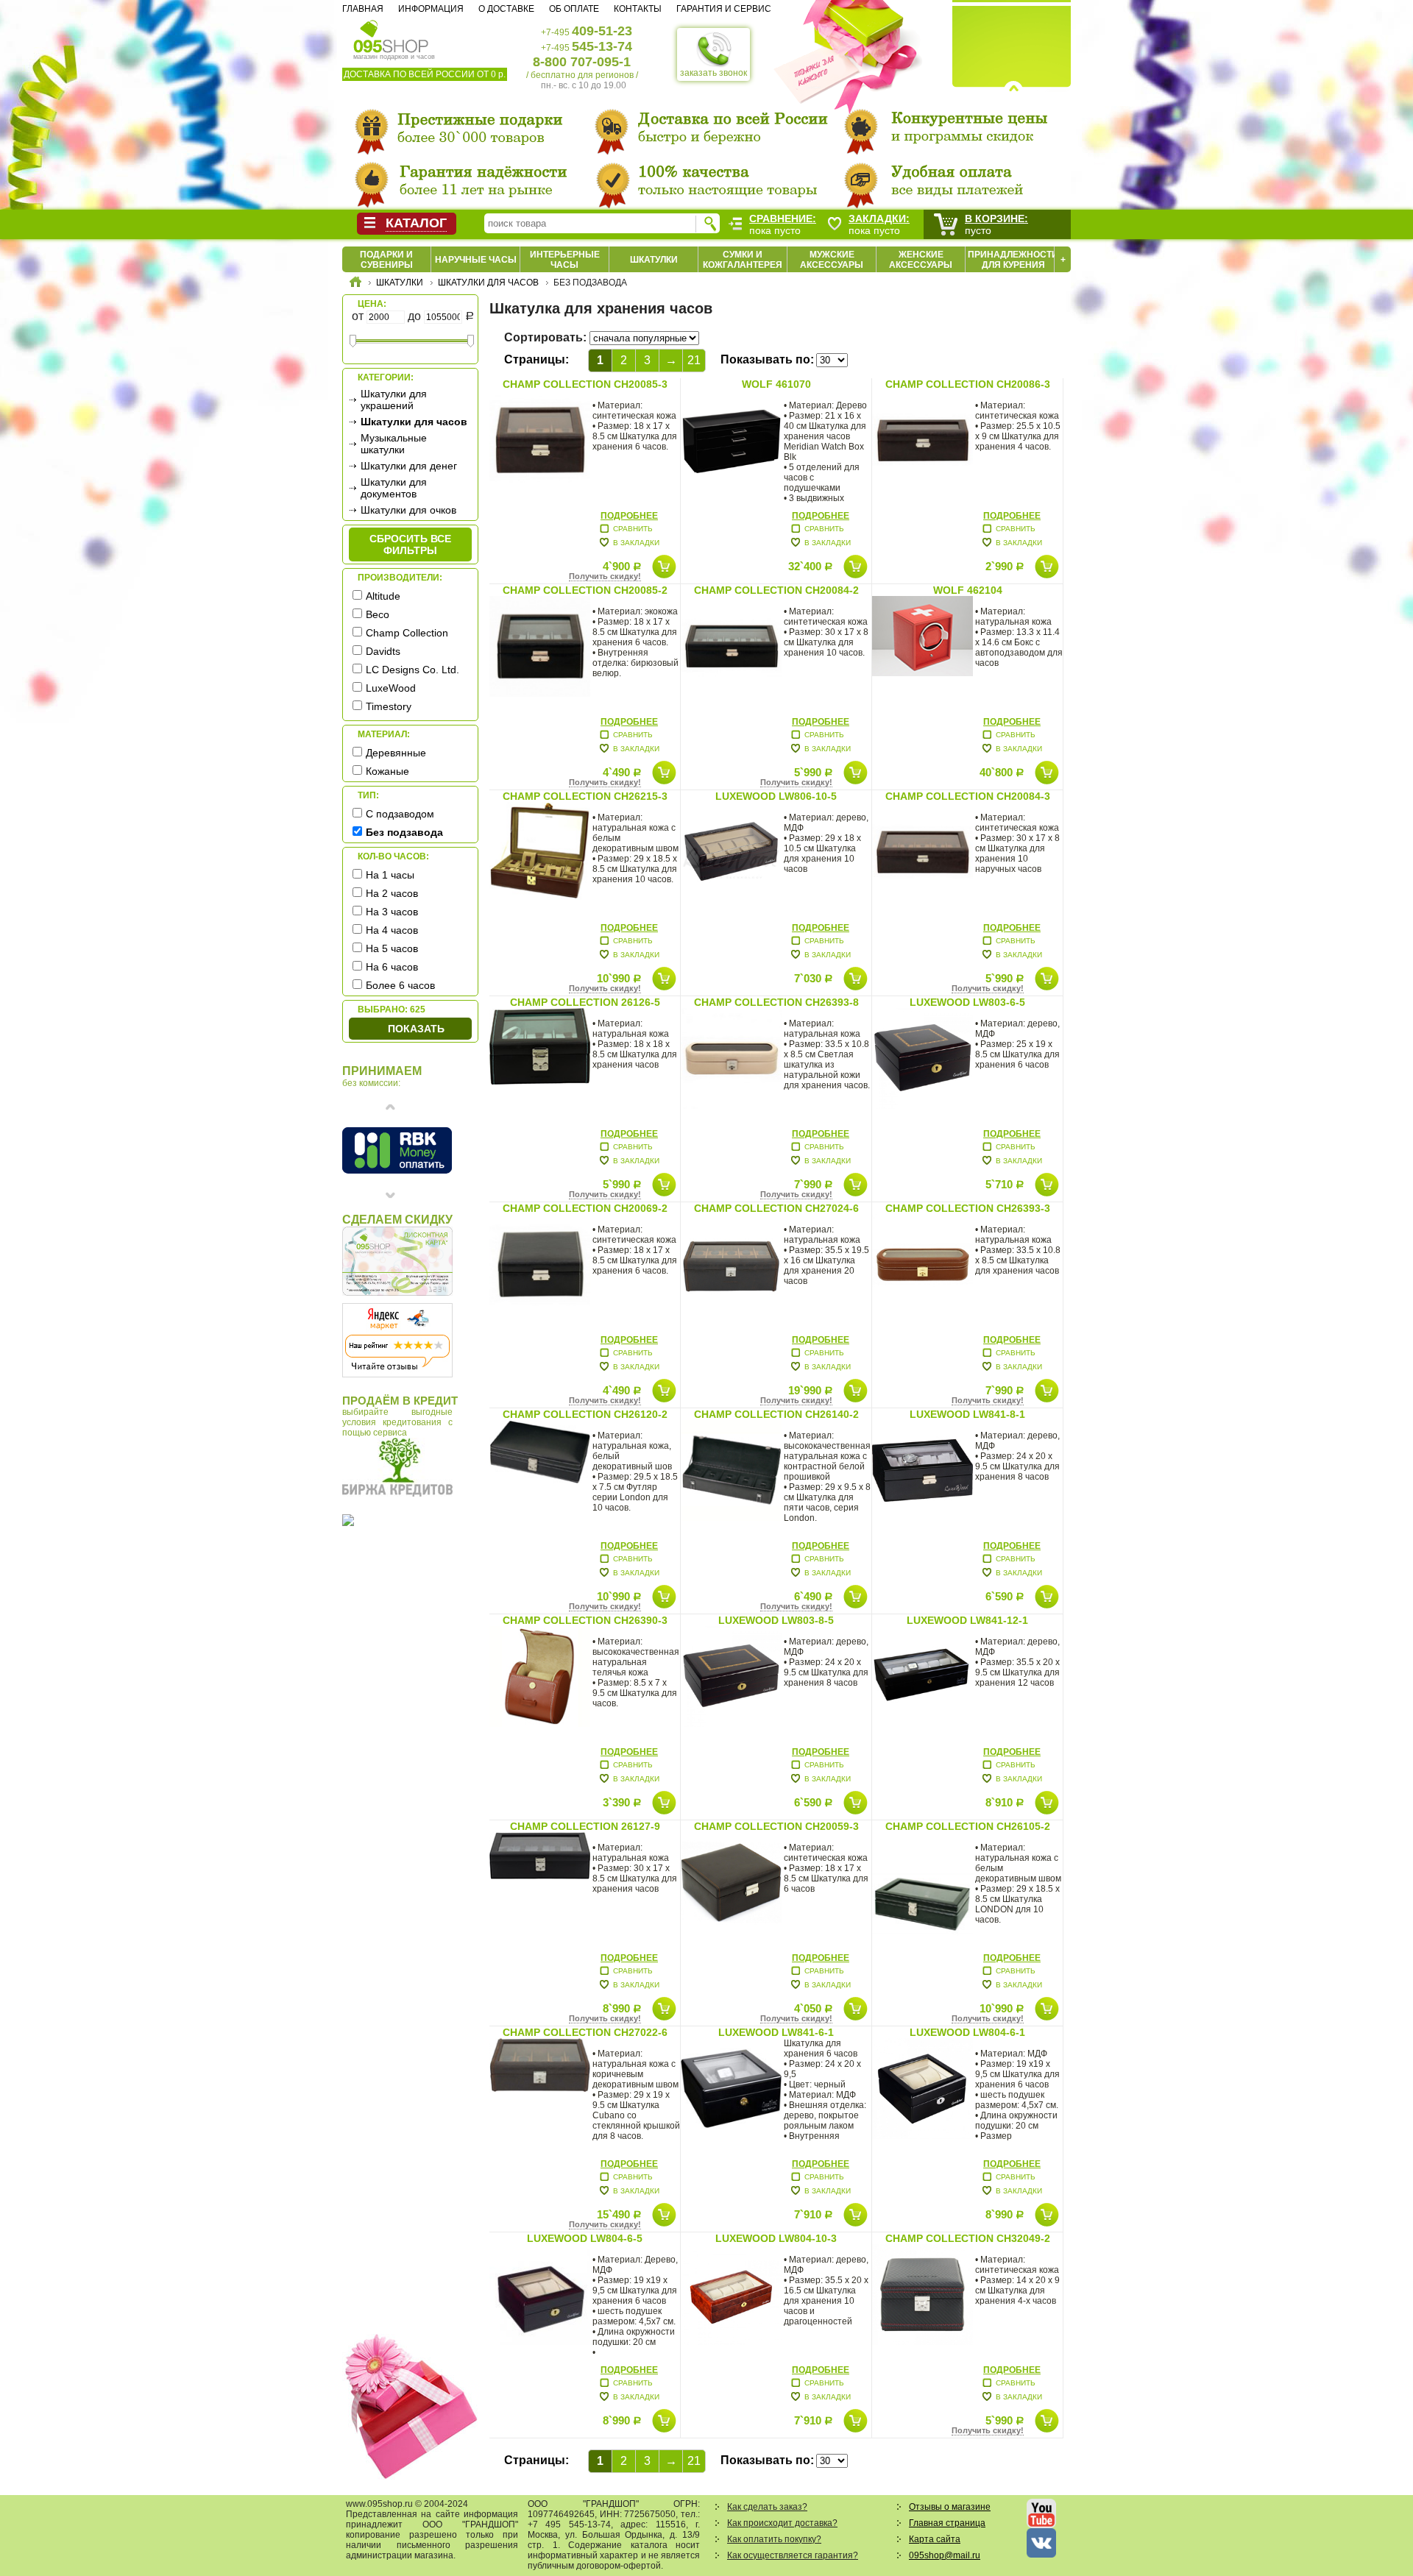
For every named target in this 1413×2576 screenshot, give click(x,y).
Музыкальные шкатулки (394, 444)
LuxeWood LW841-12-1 (967, 1620)
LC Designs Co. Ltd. (412, 670)
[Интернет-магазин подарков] (355, 284)
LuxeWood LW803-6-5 (967, 1002)
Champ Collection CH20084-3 (968, 796)
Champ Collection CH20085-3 (585, 384)
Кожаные (387, 771)
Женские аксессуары (921, 260)
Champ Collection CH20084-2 (776, 590)
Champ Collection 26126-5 (585, 1002)
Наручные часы (476, 260)
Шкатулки (654, 260)
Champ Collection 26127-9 (585, 1826)
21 (694, 360)
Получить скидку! (605, 576)
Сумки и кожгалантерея (743, 260)
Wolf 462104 (968, 590)
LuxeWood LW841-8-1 (967, 1414)
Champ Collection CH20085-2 (585, 590)
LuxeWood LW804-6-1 (967, 2032)
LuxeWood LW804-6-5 (585, 2238)
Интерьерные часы (565, 260)
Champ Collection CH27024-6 (776, 1208)
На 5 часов (392, 948)
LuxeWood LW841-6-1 (776, 2032)
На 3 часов (392, 912)
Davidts (383, 651)
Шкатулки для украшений (394, 400)
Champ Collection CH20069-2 (585, 1208)
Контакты (638, 9)
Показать (416, 1029)
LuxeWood (391, 688)
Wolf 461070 (776, 384)
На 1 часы (390, 875)
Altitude (383, 596)
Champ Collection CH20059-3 (776, 1826)
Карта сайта (935, 2539)
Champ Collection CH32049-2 (968, 2238)
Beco (378, 614)
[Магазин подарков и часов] (391, 35)
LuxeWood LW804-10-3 (776, 2238)
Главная (363, 9)
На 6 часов (392, 967)
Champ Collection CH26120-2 (585, 1414)
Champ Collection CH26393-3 (968, 1208)
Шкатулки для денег (409, 466)
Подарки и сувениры (386, 260)
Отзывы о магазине (950, 2507)
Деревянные (396, 753)
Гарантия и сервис (724, 9)
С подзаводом (400, 814)
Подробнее (629, 516)
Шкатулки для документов (394, 488)
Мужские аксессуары (832, 260)
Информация (431, 9)
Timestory (389, 706)
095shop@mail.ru (945, 2555)
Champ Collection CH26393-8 (776, 1002)
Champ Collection (407, 633)
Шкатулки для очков (408, 510)
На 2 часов (392, 893)
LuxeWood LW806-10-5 (776, 796)
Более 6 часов (400, 985)
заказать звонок (713, 73)
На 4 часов (392, 930)
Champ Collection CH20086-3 (968, 384)
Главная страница (947, 2523)
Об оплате (574, 9)
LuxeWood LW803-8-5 (776, 1620)
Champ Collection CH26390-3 (585, 1620)
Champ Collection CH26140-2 (776, 1414)
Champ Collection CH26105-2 (968, 1826)
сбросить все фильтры (410, 544)
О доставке (506, 9)
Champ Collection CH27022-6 (585, 2032)
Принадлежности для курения (1013, 260)
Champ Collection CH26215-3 (585, 796)
